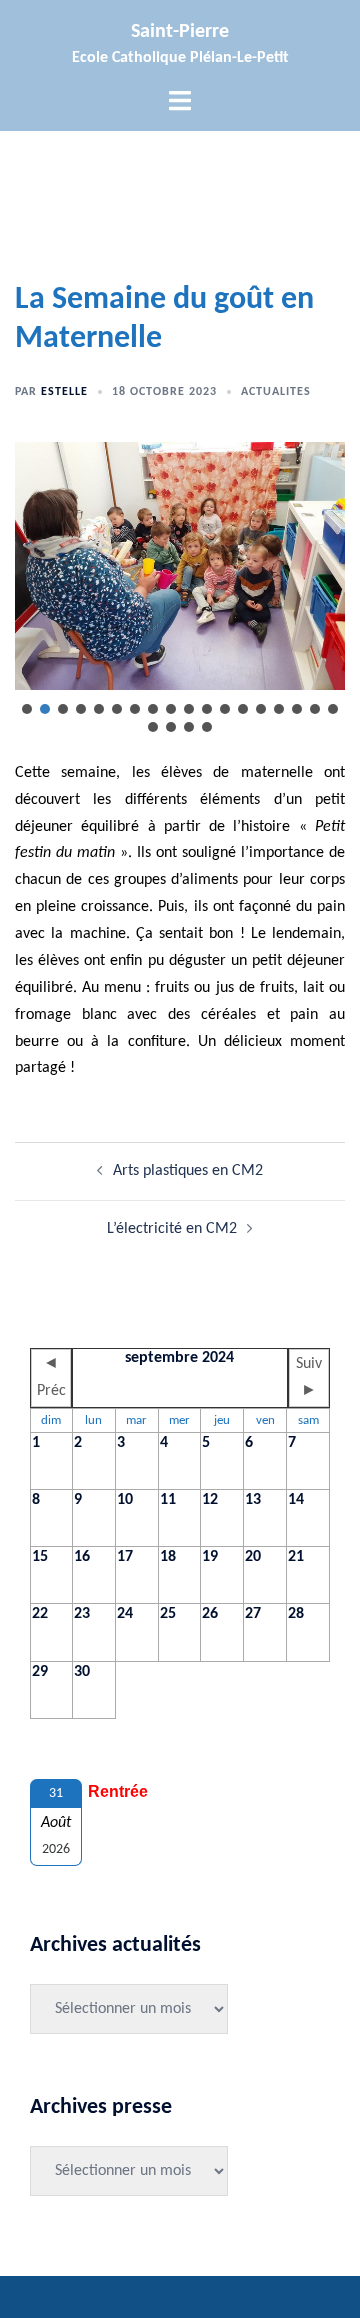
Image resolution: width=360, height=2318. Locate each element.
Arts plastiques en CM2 (188, 1171)
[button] (27, 709)
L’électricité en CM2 (172, 1229)
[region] (180, 589)
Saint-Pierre (180, 32)
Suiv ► (309, 1377)
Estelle (64, 392)
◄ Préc (51, 1377)
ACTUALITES (276, 392)
